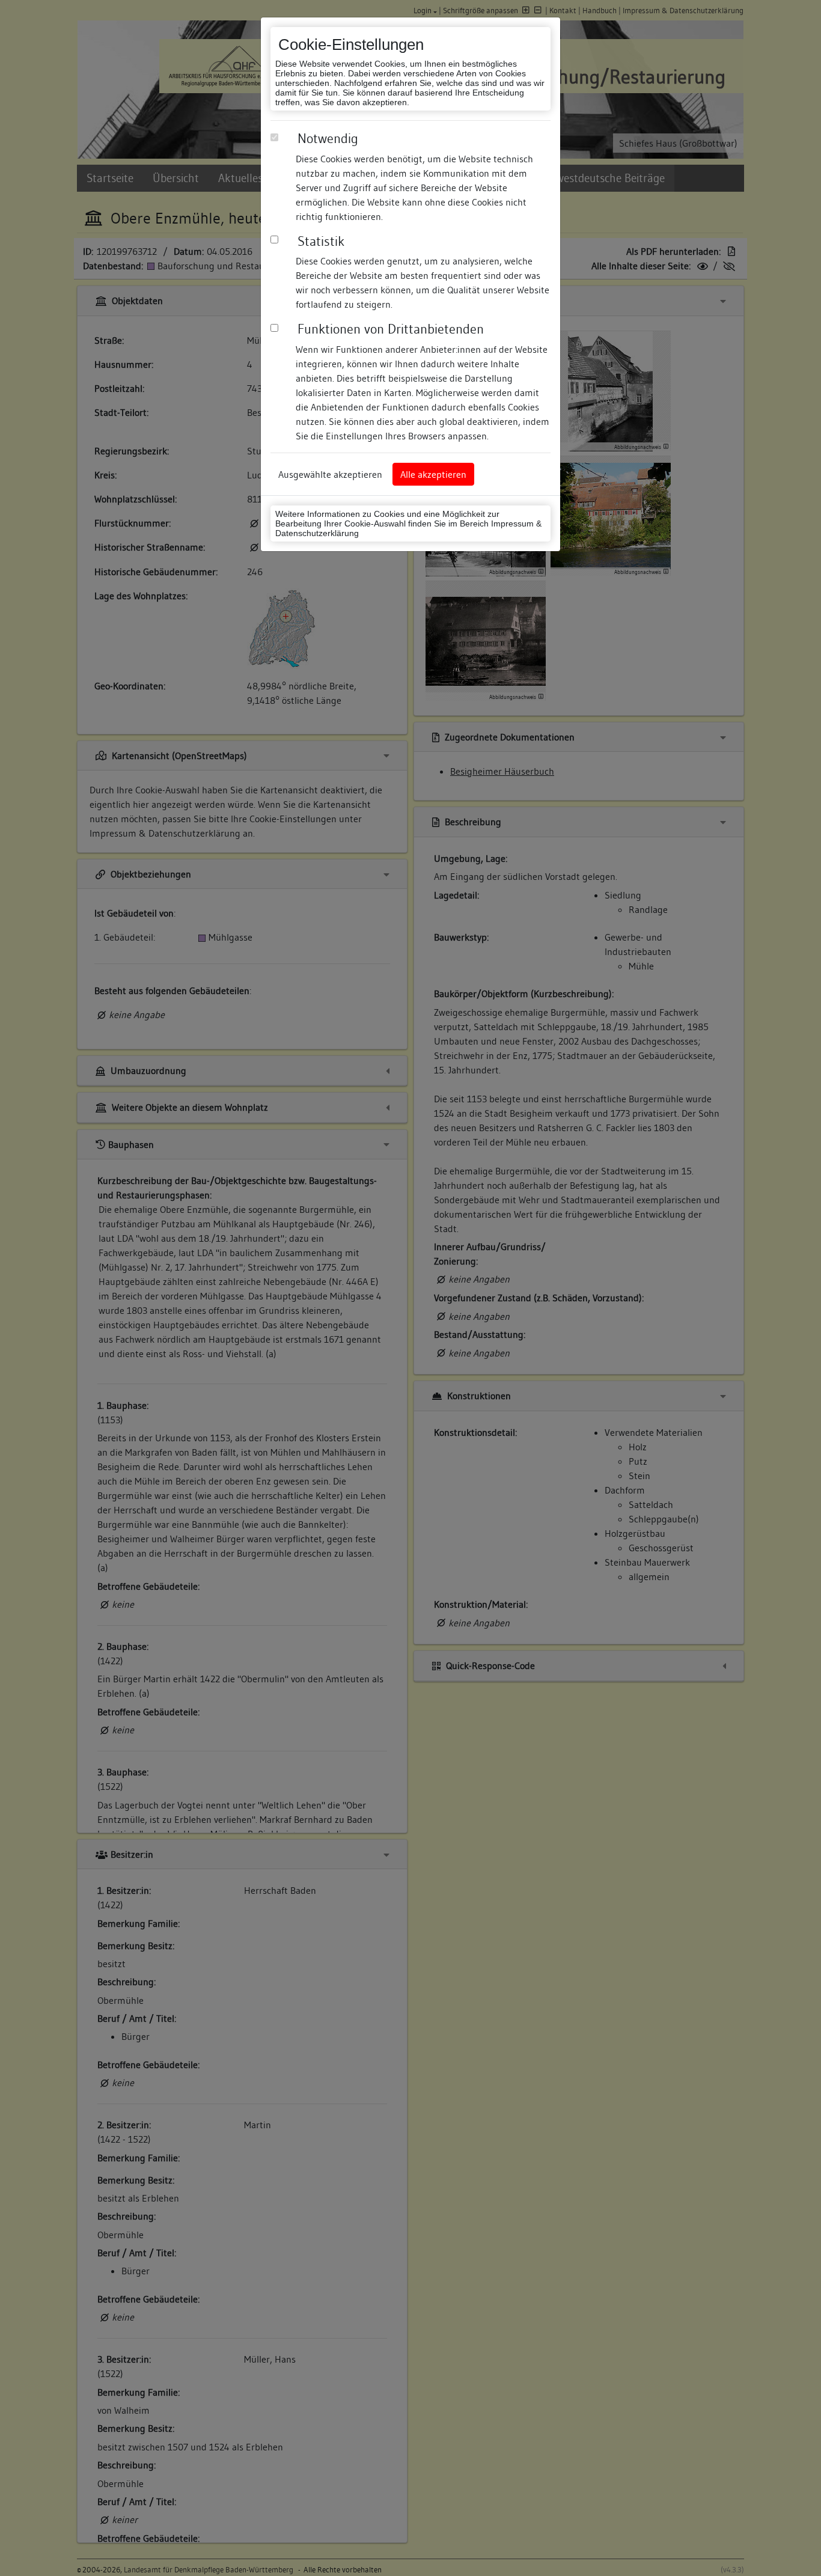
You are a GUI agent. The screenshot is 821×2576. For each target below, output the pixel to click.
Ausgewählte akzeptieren (330, 474)
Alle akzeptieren (433, 474)
